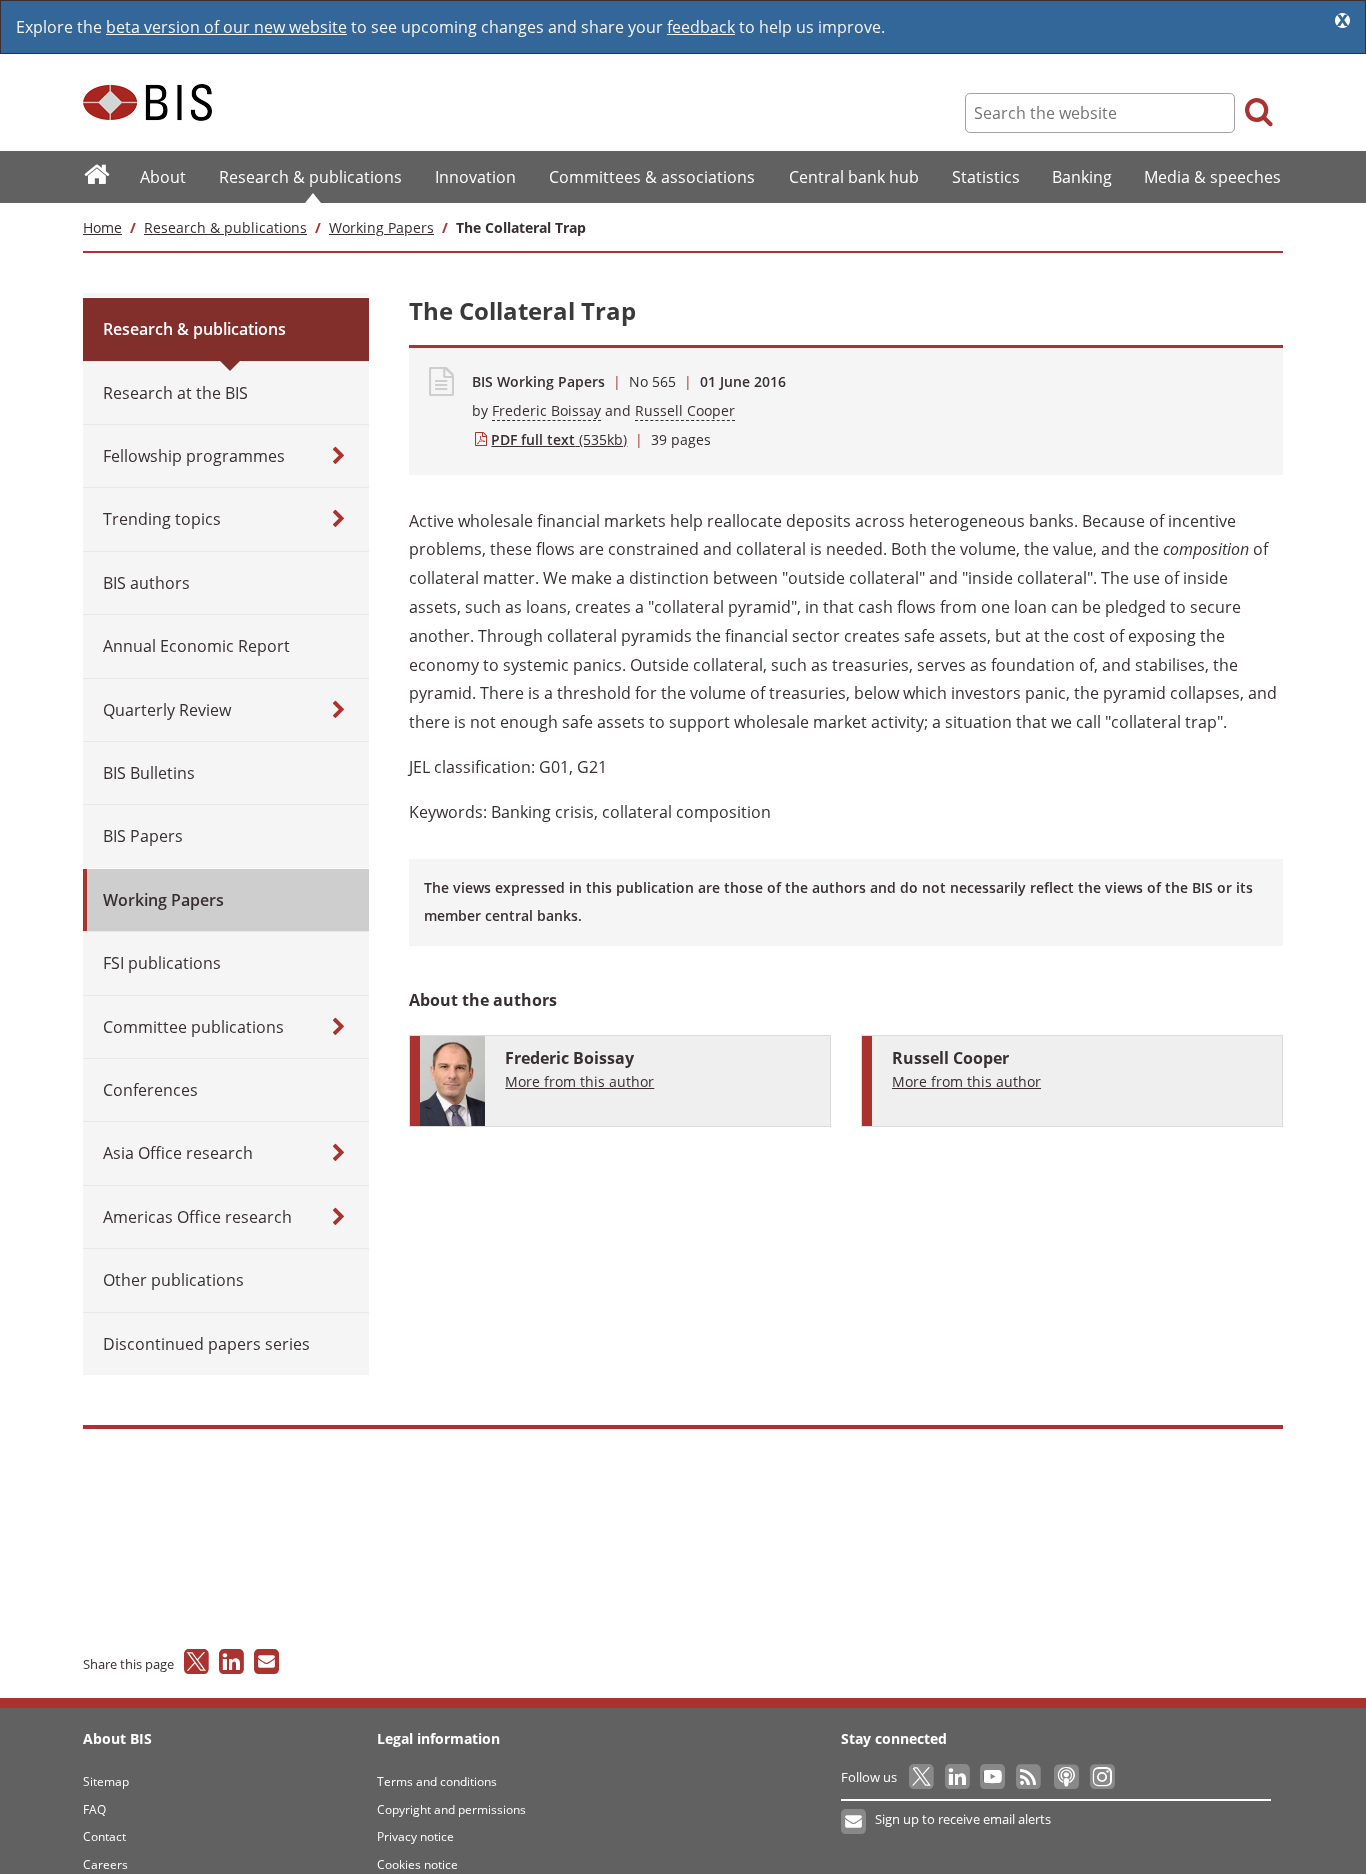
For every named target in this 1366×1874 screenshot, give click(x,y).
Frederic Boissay (546, 410)
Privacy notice (415, 1836)
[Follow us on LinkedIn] (958, 1777)
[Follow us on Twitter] (922, 1777)
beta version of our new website (226, 27)
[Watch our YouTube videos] (994, 1777)
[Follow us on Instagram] (1101, 1777)
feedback (701, 27)
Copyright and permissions (451, 1809)
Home (102, 227)
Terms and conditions (437, 1781)
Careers (105, 1864)
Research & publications (225, 227)
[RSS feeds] (1029, 1777)
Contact (104, 1836)
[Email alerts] (854, 1822)
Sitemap (106, 1781)
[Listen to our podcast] (1065, 1777)
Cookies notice (417, 1864)
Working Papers (381, 227)
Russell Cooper (685, 410)
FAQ (94, 1809)
